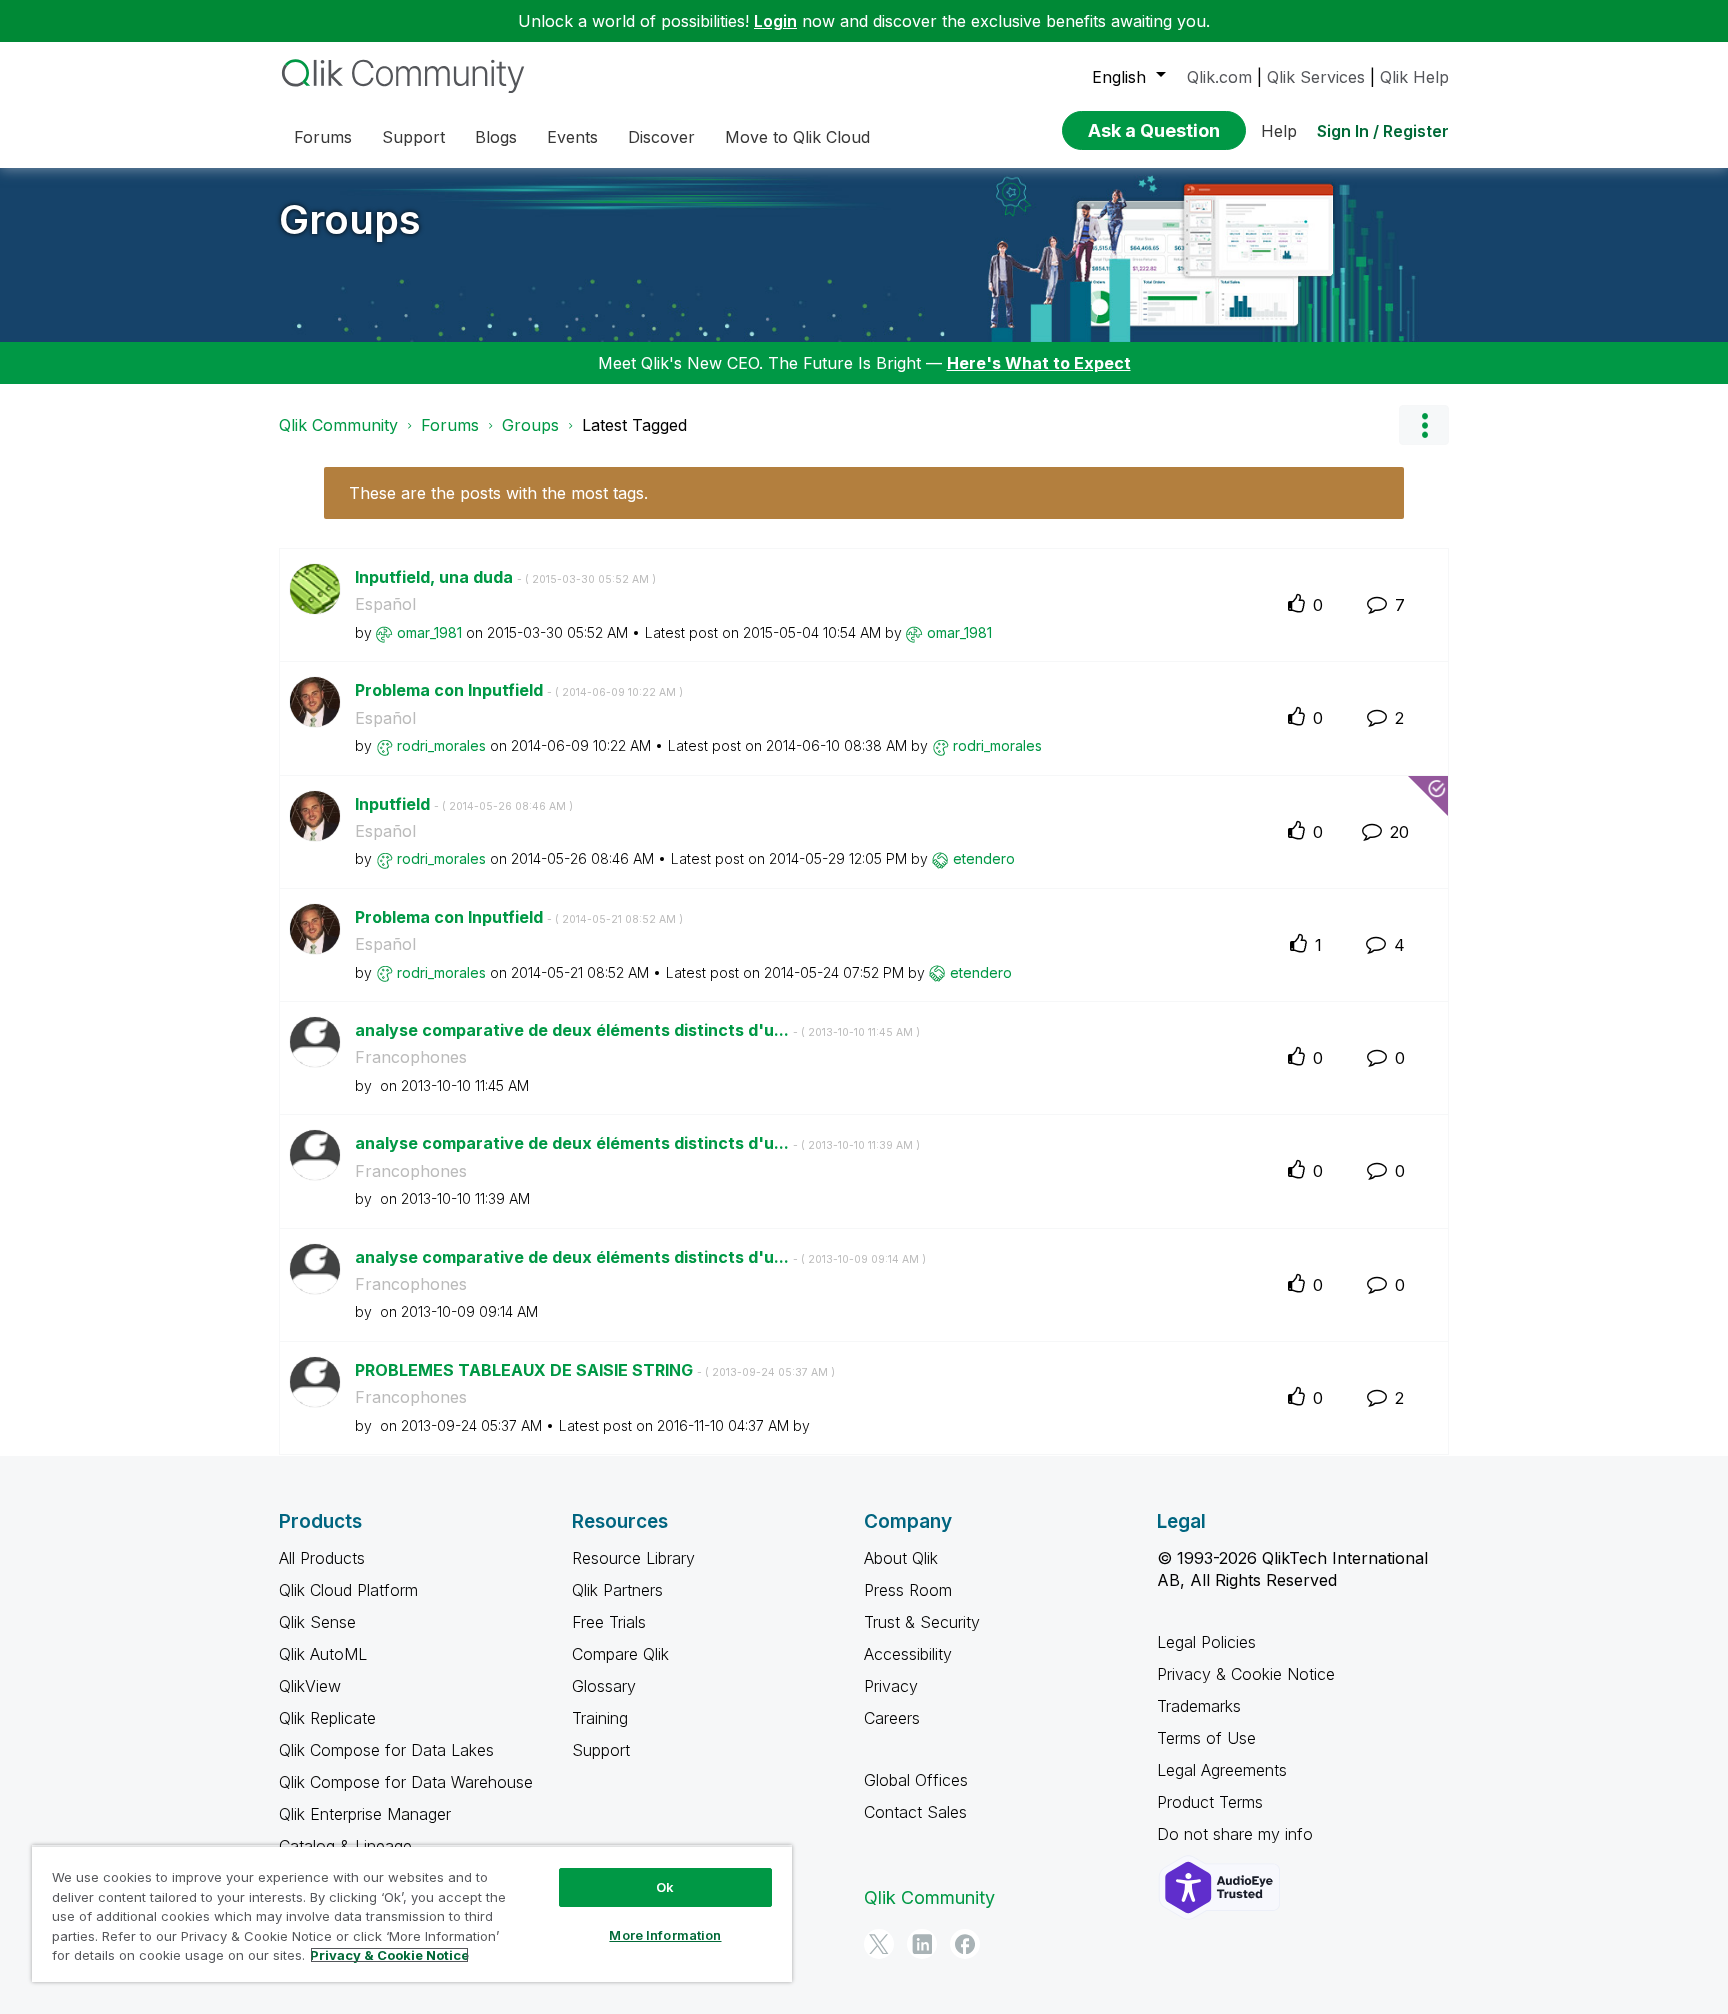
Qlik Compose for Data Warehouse (406, 1782)
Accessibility (908, 1654)
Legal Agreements (1222, 1770)
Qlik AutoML (323, 1654)
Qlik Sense (317, 1622)
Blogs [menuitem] (496, 137)
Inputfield (464, 804)
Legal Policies (1206, 1642)
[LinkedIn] (922, 1944)
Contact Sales (915, 1812)
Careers (892, 1718)
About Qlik (901, 1558)
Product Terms (1210, 1802)
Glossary (604, 1686)
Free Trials (609, 1622)
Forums (450, 425)
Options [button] (1424, 425)
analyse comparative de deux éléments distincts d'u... (637, 1030)
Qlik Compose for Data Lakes (386, 1750)
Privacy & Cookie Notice (1246, 1674)
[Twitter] (879, 1944)
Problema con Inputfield (519, 690)
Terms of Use (1206, 1738)
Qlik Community (338, 425)
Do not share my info (1237, 1834)
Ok (665, 1887)
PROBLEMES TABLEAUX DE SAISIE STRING (595, 1370)
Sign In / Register (1383, 131)
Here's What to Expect (1039, 363)
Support (601, 1750)
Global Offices (916, 1780)
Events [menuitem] (572, 137)
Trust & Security (922, 1622)
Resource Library (633, 1558)
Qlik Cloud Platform (348, 1590)
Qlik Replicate (327, 1718)
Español (385, 604)
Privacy (891, 1686)
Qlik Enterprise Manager (365, 1814)
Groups (350, 219)
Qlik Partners (617, 1590)
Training (600, 1718)
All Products (322, 1558)
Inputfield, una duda (505, 577)
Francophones (411, 1057)
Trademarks (1199, 1706)
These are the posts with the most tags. (498, 493)
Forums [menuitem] (323, 137)
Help (1279, 131)
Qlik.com (1219, 77)
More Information (665, 1935)
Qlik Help (1414, 77)
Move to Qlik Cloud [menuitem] (797, 137)
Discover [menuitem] (661, 137)
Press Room (908, 1590)
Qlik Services (1316, 77)
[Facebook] (965, 1944)
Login (775, 21)
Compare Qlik (620, 1654)
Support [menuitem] (413, 137)
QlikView (310, 1686)
